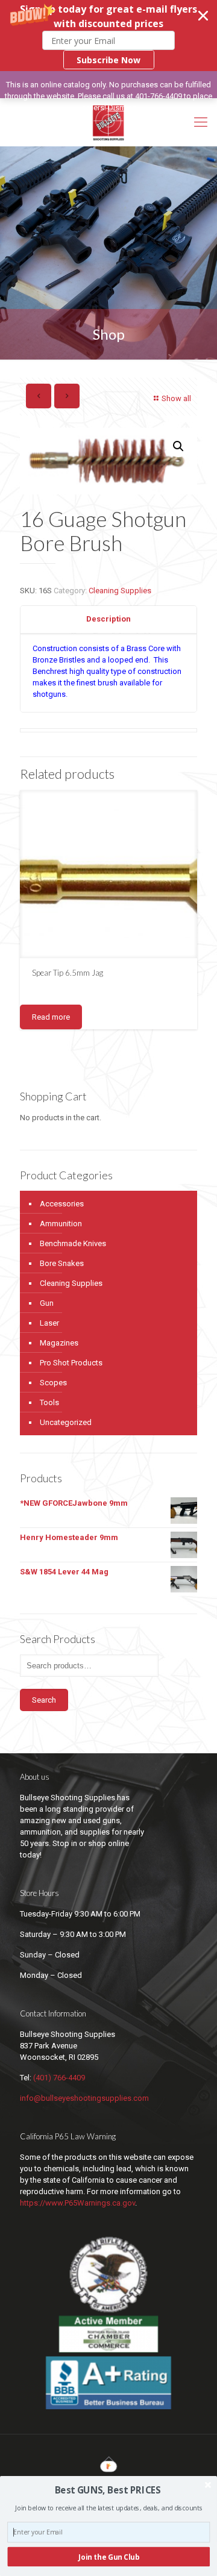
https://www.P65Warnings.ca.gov (77, 2203)
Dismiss (122, 108)
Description (108, 619)
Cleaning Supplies (120, 591)
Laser (49, 1323)
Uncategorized (66, 1422)
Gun (47, 1303)
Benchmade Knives (73, 1243)
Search (44, 1700)
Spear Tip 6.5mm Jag (68, 973)
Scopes (53, 1383)
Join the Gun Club (109, 2557)
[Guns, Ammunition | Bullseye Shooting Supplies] (108, 122)
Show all (176, 398)
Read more (51, 1017)
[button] (108, 36)
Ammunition (61, 1224)
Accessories (62, 1204)
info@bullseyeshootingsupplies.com (84, 2098)
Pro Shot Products (71, 1363)
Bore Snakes (62, 1263)
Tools (49, 1402)
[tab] (108, 619)
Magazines (59, 1343)
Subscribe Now (108, 60)
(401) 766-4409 (59, 2078)
